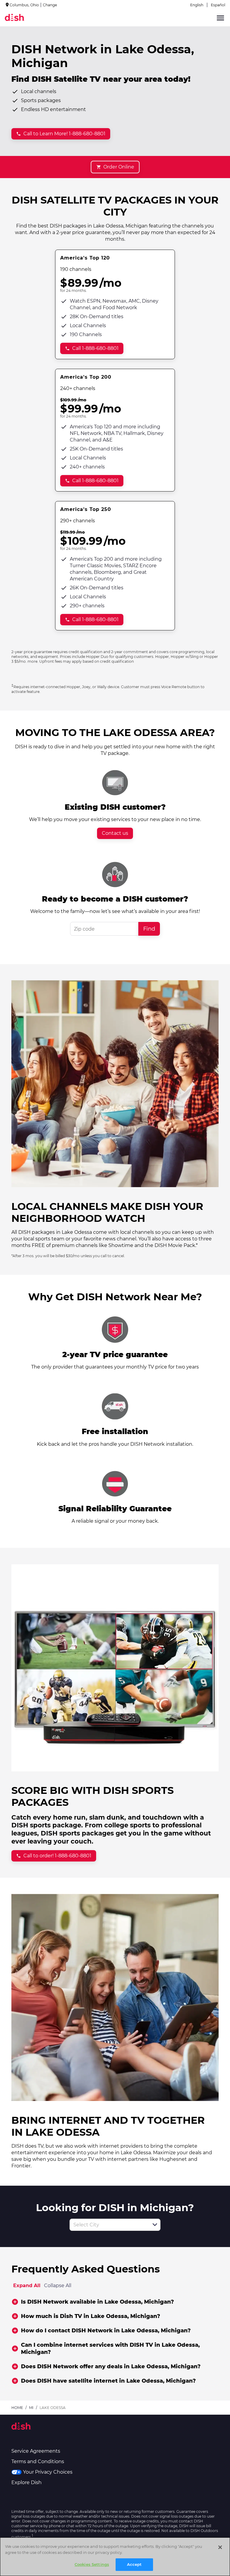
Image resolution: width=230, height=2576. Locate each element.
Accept (134, 2564)
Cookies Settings (92, 2564)
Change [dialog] (50, 5)
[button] (155, 2225)
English (197, 5)
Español (218, 5)
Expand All (27, 2286)
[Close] (220, 2547)
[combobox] (108, 2225)
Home (17, 2408)
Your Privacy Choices (48, 2472)
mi (31, 2408)
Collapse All (58, 2286)
